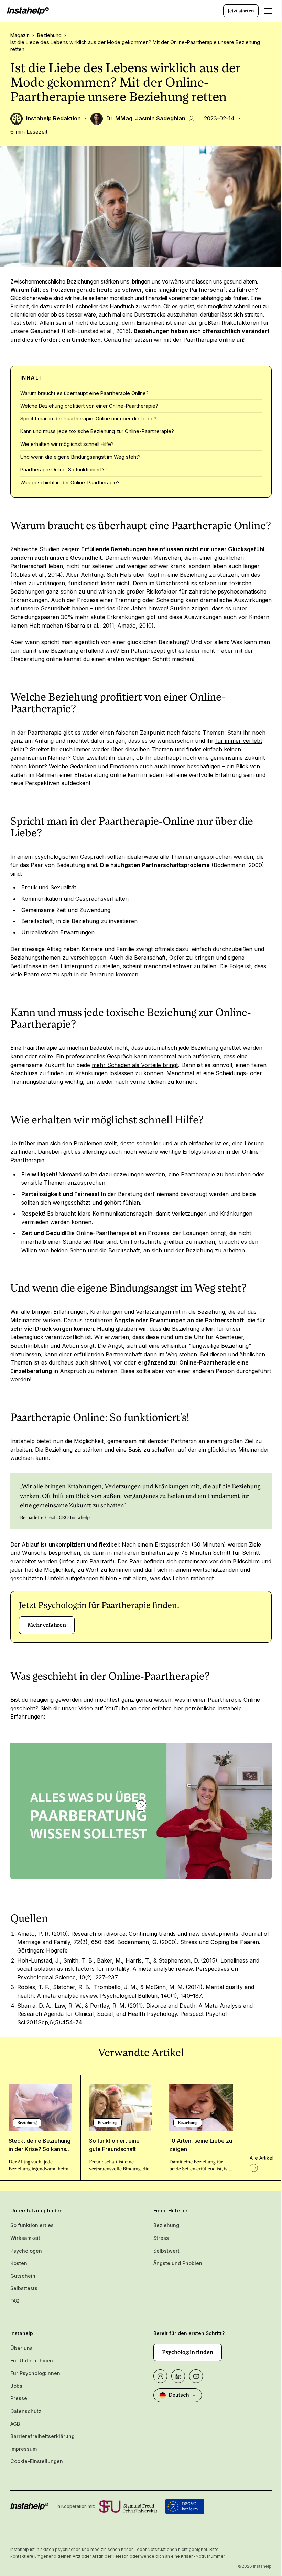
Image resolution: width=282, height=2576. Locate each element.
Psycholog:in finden (188, 2352)
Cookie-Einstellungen (37, 2461)
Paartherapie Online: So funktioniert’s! (63, 469)
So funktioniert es (32, 2225)
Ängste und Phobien (178, 2263)
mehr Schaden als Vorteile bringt (135, 1065)
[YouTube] (196, 2376)
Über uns (21, 2348)
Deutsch (179, 2395)
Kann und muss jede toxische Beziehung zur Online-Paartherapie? (97, 431)
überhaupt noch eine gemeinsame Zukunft (209, 758)
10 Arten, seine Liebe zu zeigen (201, 2145)
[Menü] (268, 11)
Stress (161, 2238)
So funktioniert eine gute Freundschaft (114, 2145)
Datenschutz (26, 2411)
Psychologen (26, 2251)
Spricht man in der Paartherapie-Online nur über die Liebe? (88, 419)
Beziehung (49, 35)
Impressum (24, 2449)
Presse (19, 2398)
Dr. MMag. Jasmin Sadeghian (146, 118)
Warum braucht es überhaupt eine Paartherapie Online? (84, 393)
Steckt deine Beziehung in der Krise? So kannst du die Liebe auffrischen (40, 2149)
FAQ (15, 2301)
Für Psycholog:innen (35, 2373)
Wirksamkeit (25, 2238)
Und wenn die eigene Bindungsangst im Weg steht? (80, 457)
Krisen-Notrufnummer (203, 2556)
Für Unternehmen (32, 2360)
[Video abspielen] (141, 1806)
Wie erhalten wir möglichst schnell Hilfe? (67, 444)
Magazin (20, 35)
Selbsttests (24, 2288)
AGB (15, 2424)
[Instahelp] (28, 11)
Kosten (19, 2263)
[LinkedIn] (178, 2376)
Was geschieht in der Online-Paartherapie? (70, 483)
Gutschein (23, 2276)
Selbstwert (166, 2251)
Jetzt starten (241, 11)
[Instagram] (160, 2376)
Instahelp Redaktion (53, 118)
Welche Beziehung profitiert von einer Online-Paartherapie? (89, 406)
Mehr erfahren (47, 1625)
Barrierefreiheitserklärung (42, 2436)
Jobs (16, 2386)
